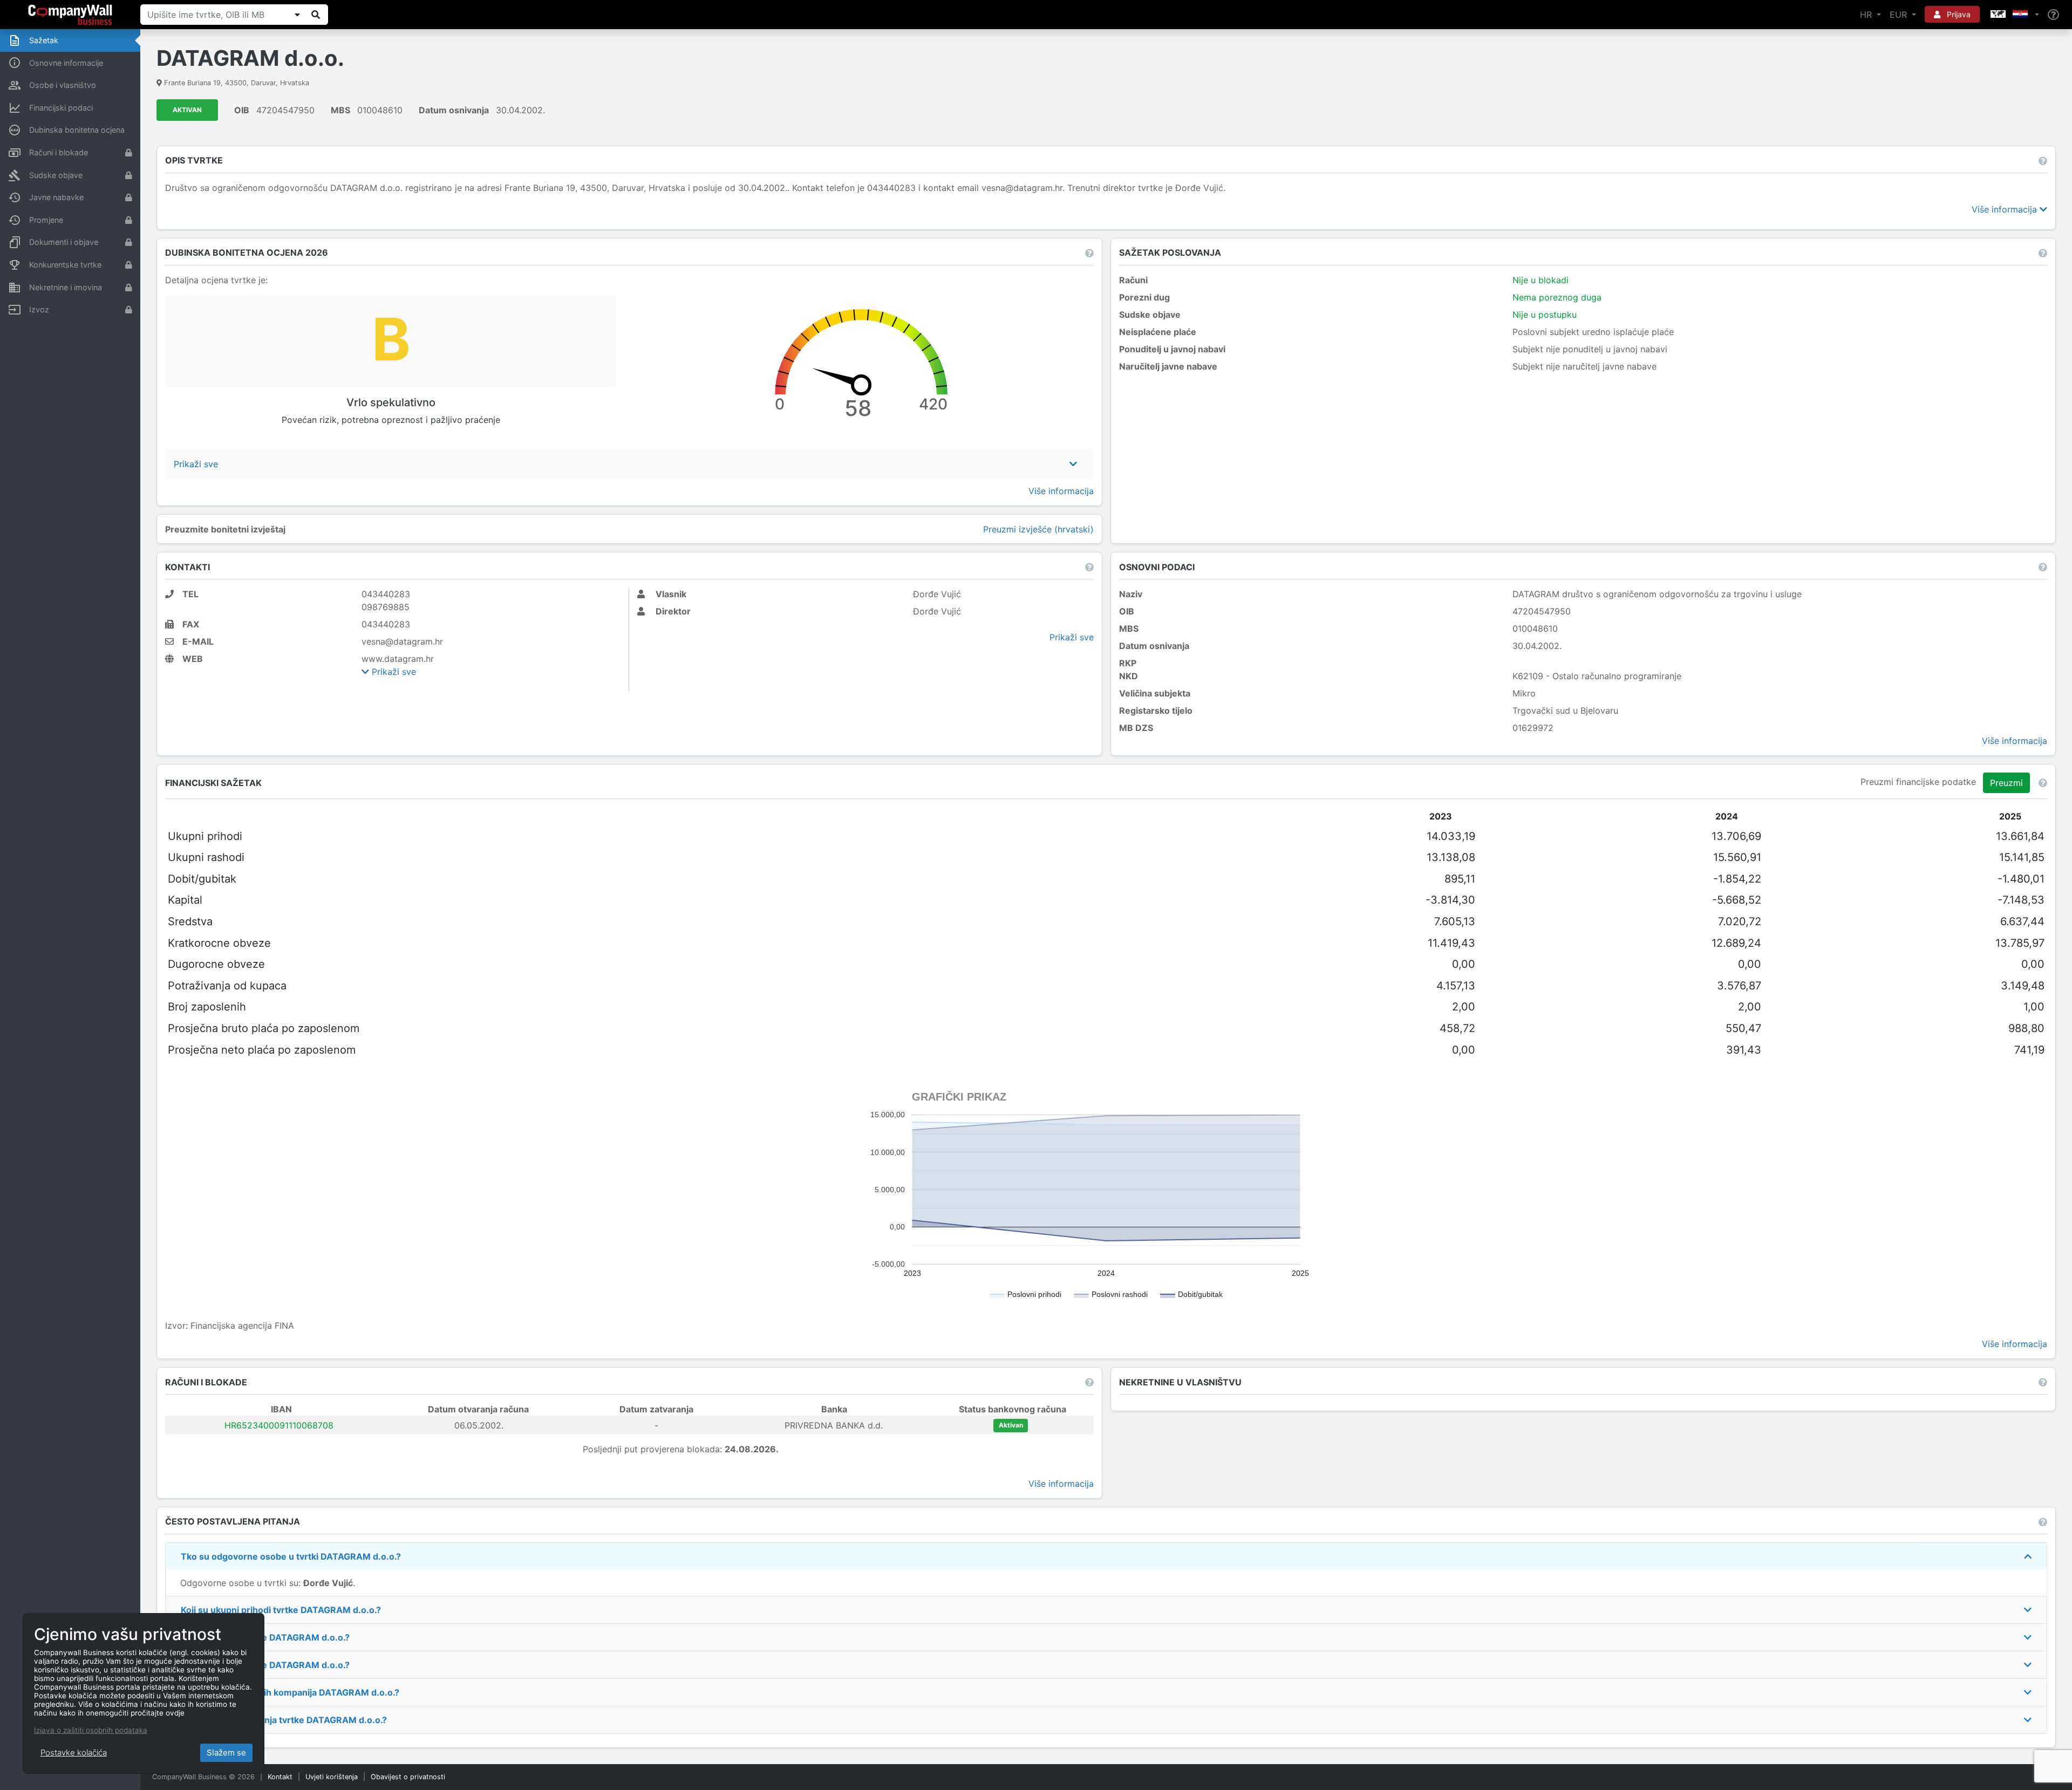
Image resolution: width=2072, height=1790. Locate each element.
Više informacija (2006, 209)
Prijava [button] (1958, 14)
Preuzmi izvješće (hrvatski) (1038, 529)
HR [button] (1867, 15)
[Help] (2053, 15)
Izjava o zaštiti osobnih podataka (91, 1730)
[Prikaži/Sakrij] (297, 15)
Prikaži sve (393, 672)
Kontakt (280, 1777)
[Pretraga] (316, 15)
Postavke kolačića (74, 1753)
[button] (2014, 15)
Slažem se (226, 1753)
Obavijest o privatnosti (408, 1777)
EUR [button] (1900, 15)
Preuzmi (2006, 783)
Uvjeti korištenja (332, 1777)
